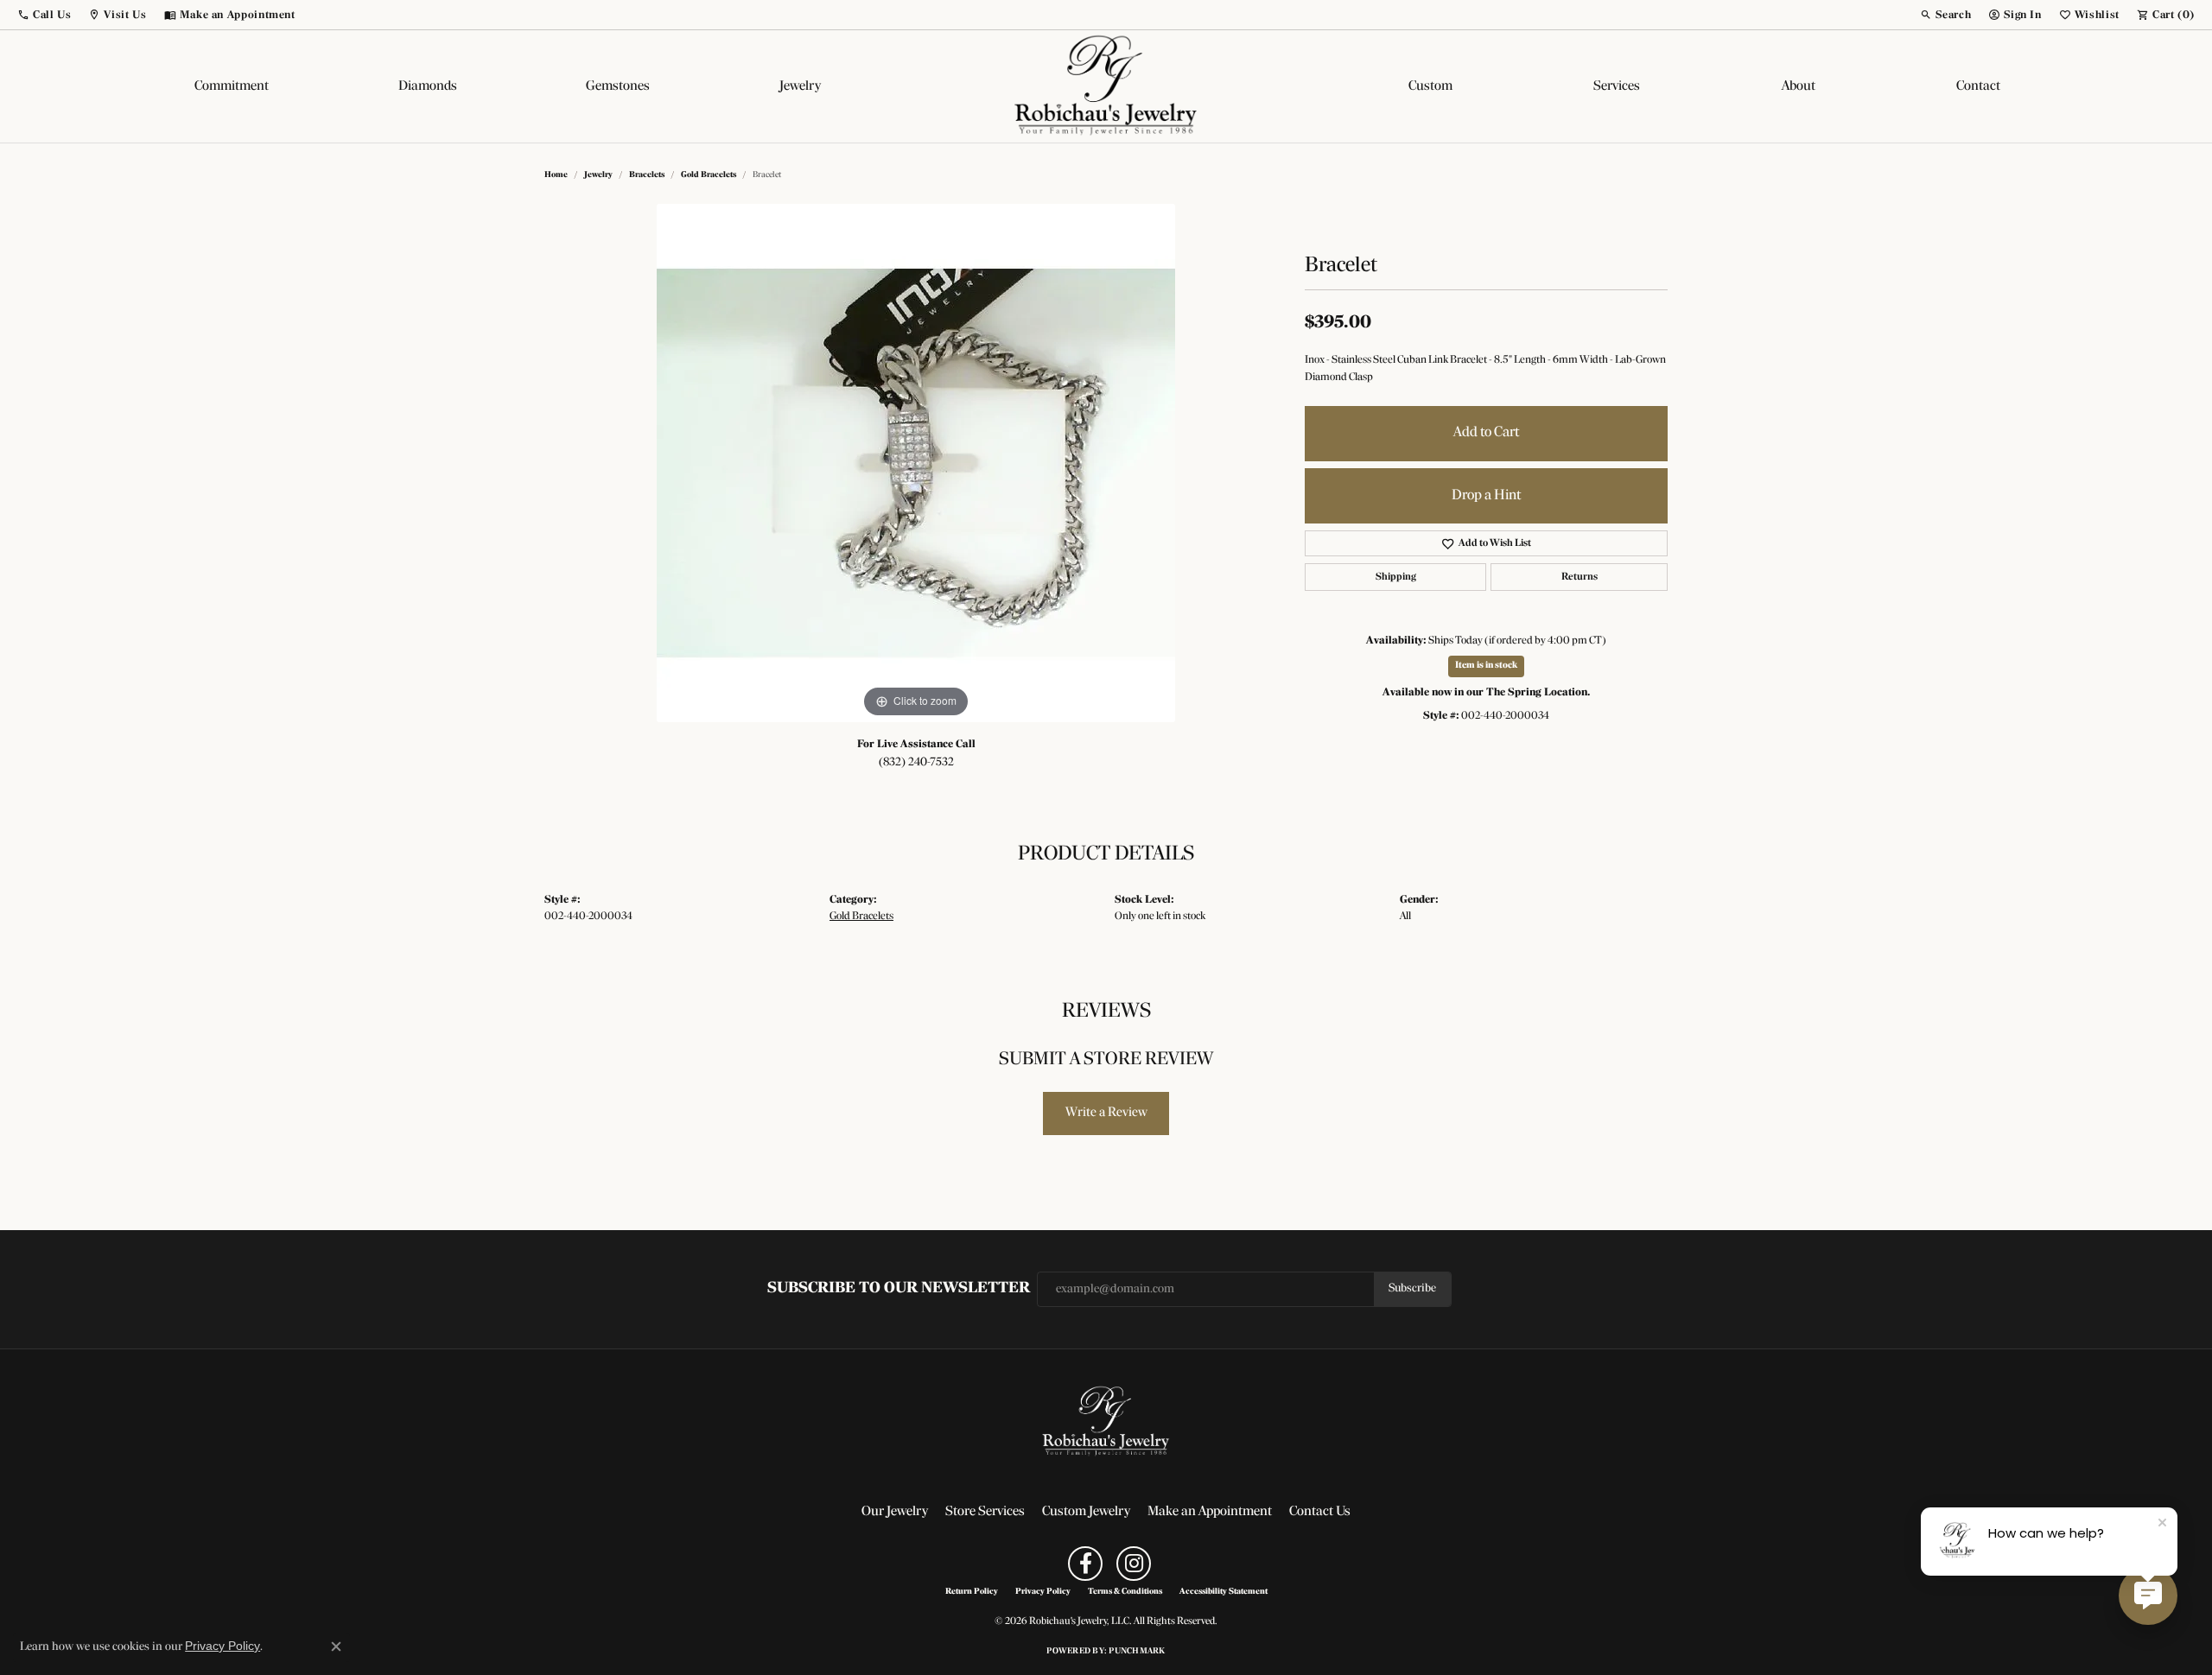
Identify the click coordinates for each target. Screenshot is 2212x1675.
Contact (1978, 86)
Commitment (232, 86)
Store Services (985, 1512)
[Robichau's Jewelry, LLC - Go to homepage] (1106, 1422)
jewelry (598, 175)
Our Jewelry (895, 1512)
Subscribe (1412, 1288)
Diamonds (428, 86)
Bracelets (647, 175)
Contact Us (1320, 1512)
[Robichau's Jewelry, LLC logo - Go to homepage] (1106, 86)
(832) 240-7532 (916, 762)
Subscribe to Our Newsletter (899, 1288)
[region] (916, 463)
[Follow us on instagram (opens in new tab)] (1134, 1564)
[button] (44, 15)
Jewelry (800, 86)
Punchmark (1137, 1651)
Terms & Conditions (1125, 1592)
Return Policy (972, 1592)
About (1799, 86)
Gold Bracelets (709, 175)
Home (556, 175)
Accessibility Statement (1224, 1592)
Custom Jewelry (1086, 1512)
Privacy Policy (1043, 1592)
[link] (230, 15)
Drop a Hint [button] (1486, 495)
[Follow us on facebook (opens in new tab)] (1085, 1564)
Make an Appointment (1210, 1512)
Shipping (1396, 577)
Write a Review (1106, 1113)
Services (1617, 86)
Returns (1580, 577)
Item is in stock (1486, 666)
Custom (1430, 86)
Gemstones (618, 86)
